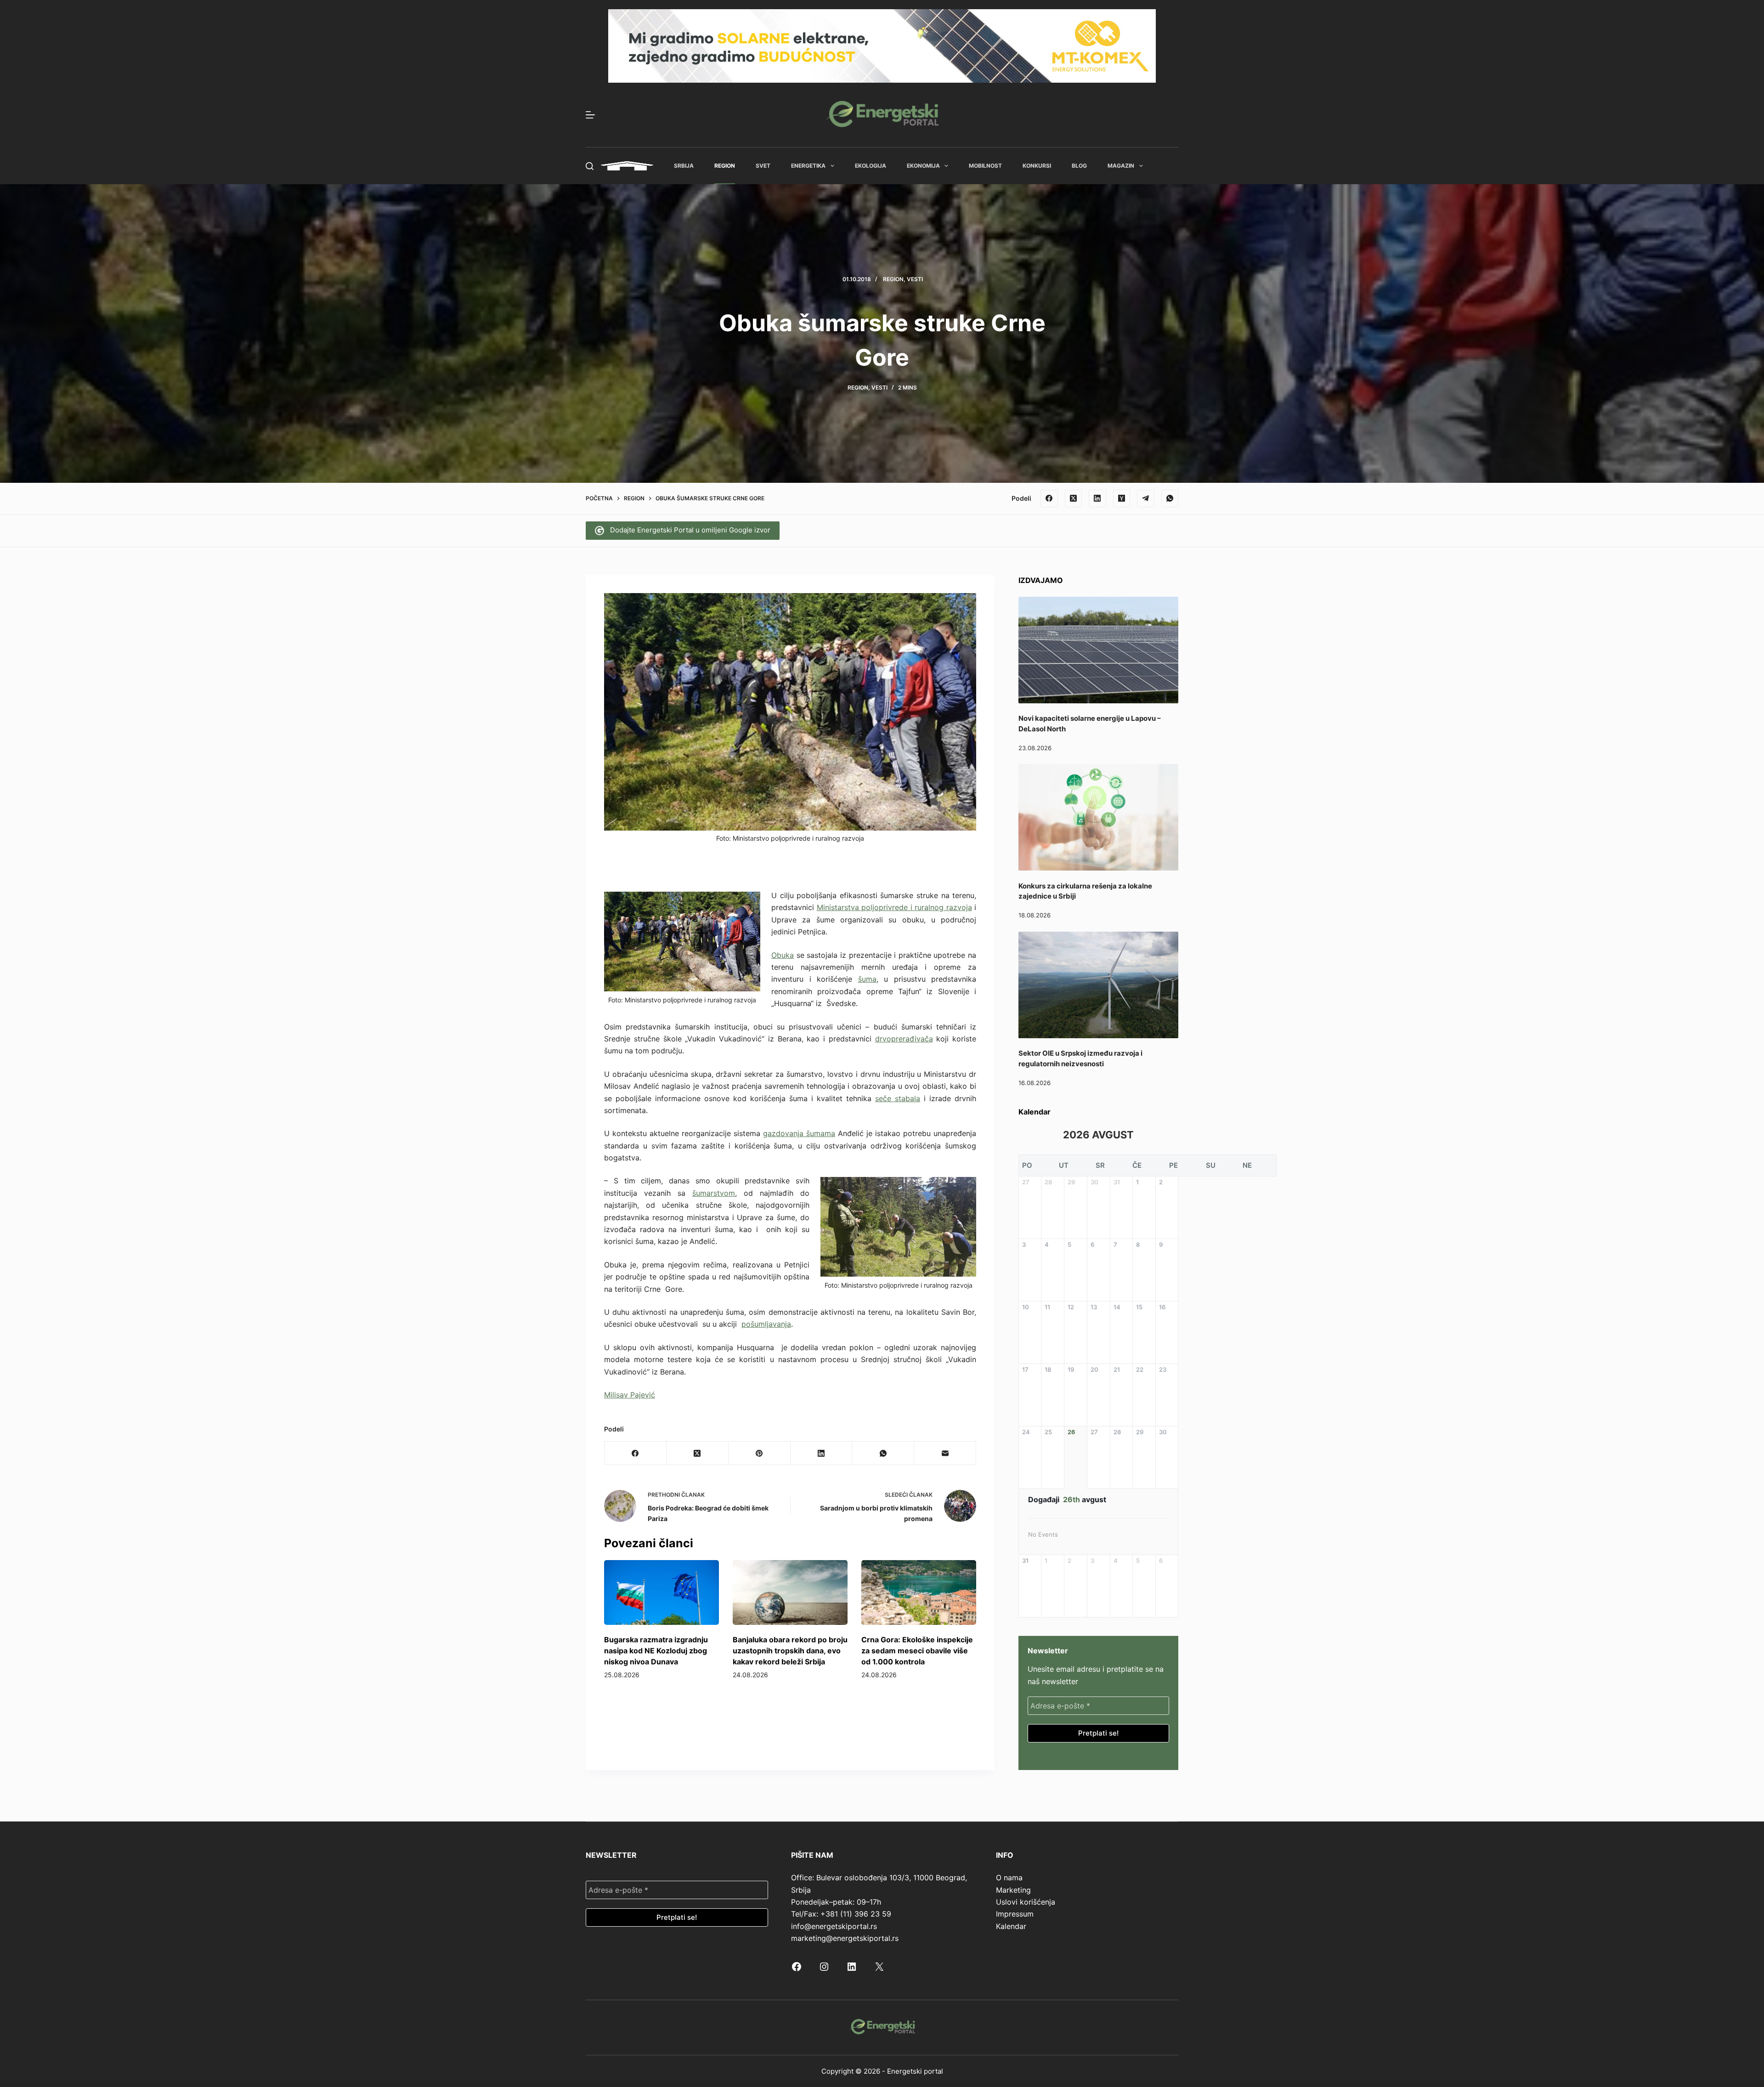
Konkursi (1037, 166)
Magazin (1121, 166)
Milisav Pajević (630, 1395)
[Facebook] (1049, 498)
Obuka (783, 955)
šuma (867, 979)
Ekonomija (923, 166)
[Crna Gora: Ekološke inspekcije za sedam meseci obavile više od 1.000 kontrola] (919, 1592)
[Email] (945, 1453)
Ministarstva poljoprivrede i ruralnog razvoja (894, 907)
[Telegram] (1146, 498)
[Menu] (590, 115)
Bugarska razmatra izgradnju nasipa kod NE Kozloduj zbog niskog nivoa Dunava (656, 1651)
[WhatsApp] (1170, 498)
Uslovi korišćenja (1026, 1902)
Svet (763, 166)
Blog (1079, 166)
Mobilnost (985, 166)
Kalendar (1011, 1926)
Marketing (1013, 1890)
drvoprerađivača (904, 1039)
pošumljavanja (766, 1324)
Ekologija (871, 166)
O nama (1009, 1878)
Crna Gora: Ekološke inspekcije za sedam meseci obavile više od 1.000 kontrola (917, 1651)
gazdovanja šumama (799, 1133)
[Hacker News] (1122, 498)
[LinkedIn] (1097, 498)
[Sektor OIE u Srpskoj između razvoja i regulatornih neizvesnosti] (1098, 985)
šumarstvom (714, 1193)
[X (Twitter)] (1074, 498)
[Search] (590, 166)
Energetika (808, 166)
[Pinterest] (760, 1453)
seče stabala (898, 1098)
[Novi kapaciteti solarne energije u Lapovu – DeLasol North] (1098, 650)
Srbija (684, 166)
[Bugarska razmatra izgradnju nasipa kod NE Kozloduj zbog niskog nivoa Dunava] (661, 1592)
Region (725, 166)
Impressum (1015, 1914)
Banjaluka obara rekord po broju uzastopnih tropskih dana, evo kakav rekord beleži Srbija (790, 1651)
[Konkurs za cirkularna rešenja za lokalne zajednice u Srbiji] (1098, 817)
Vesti (915, 279)
